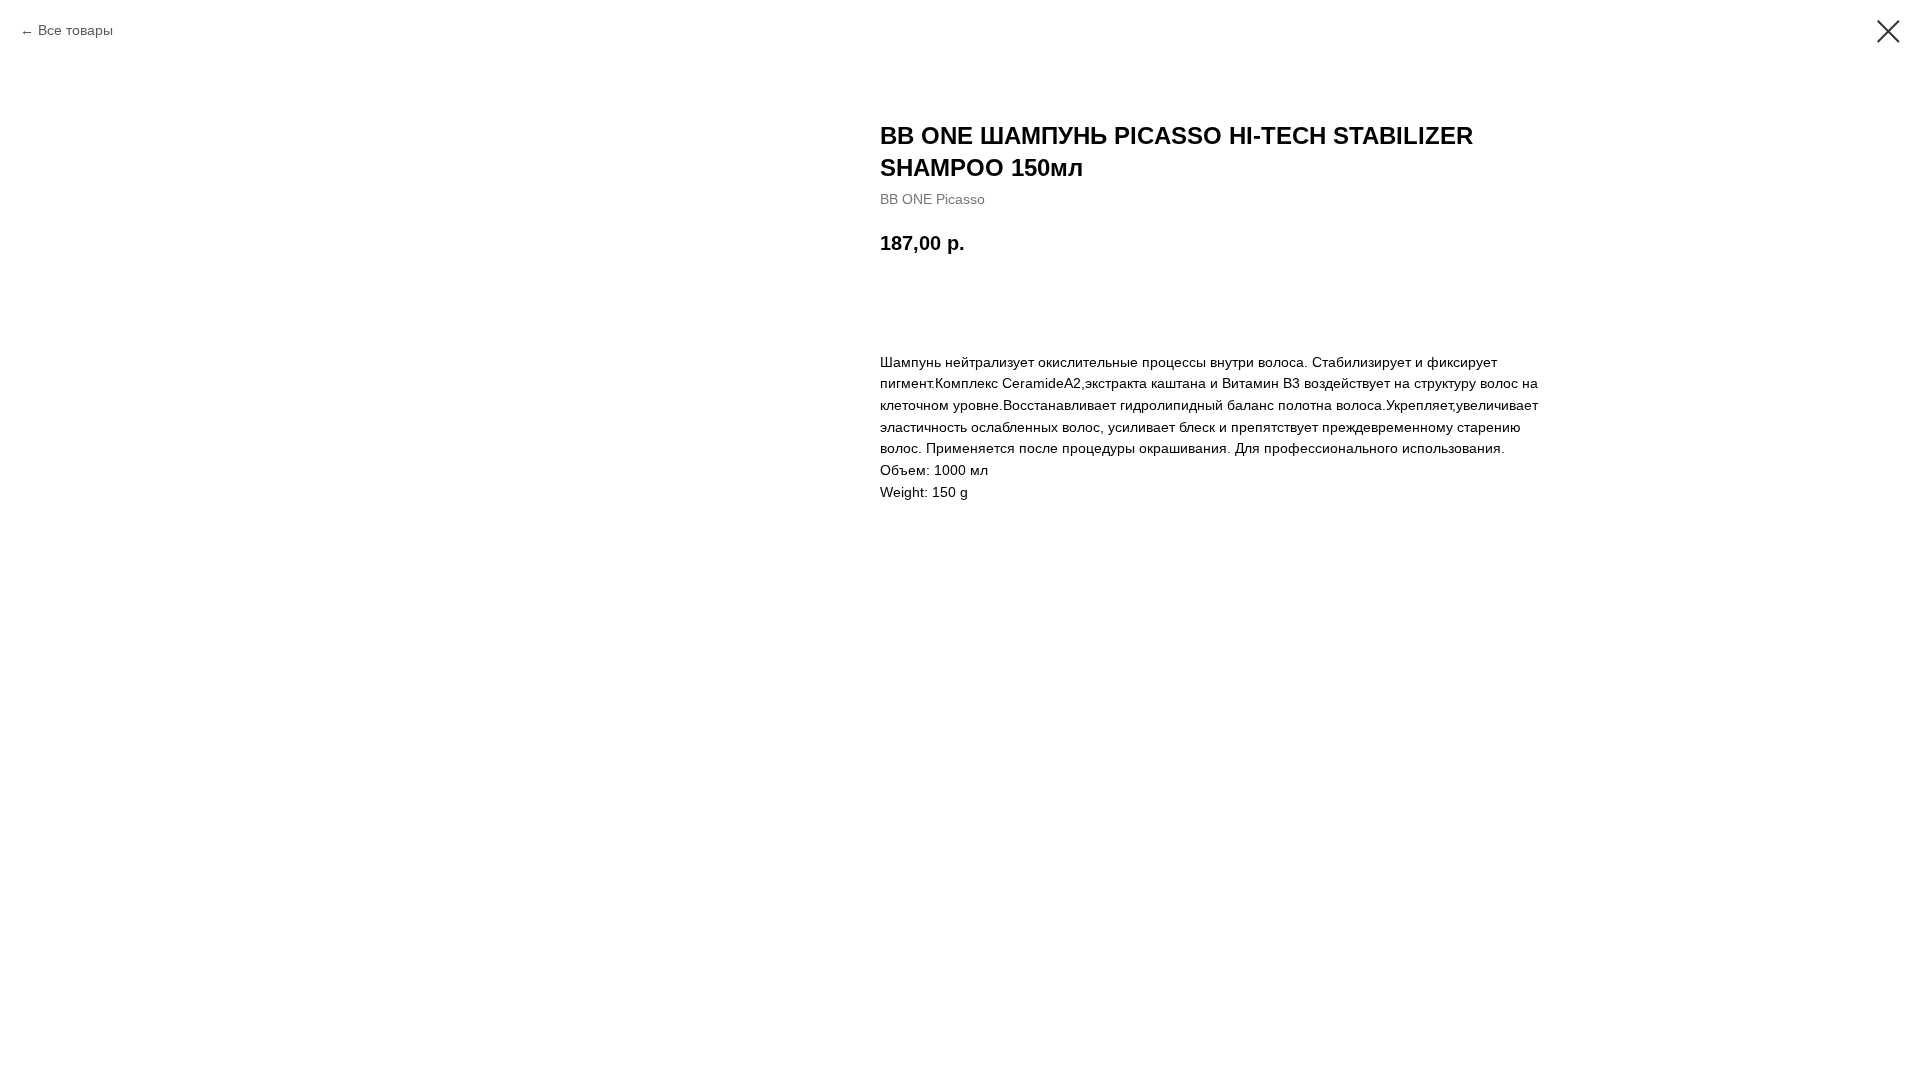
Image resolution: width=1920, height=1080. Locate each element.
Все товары (75, 30)
